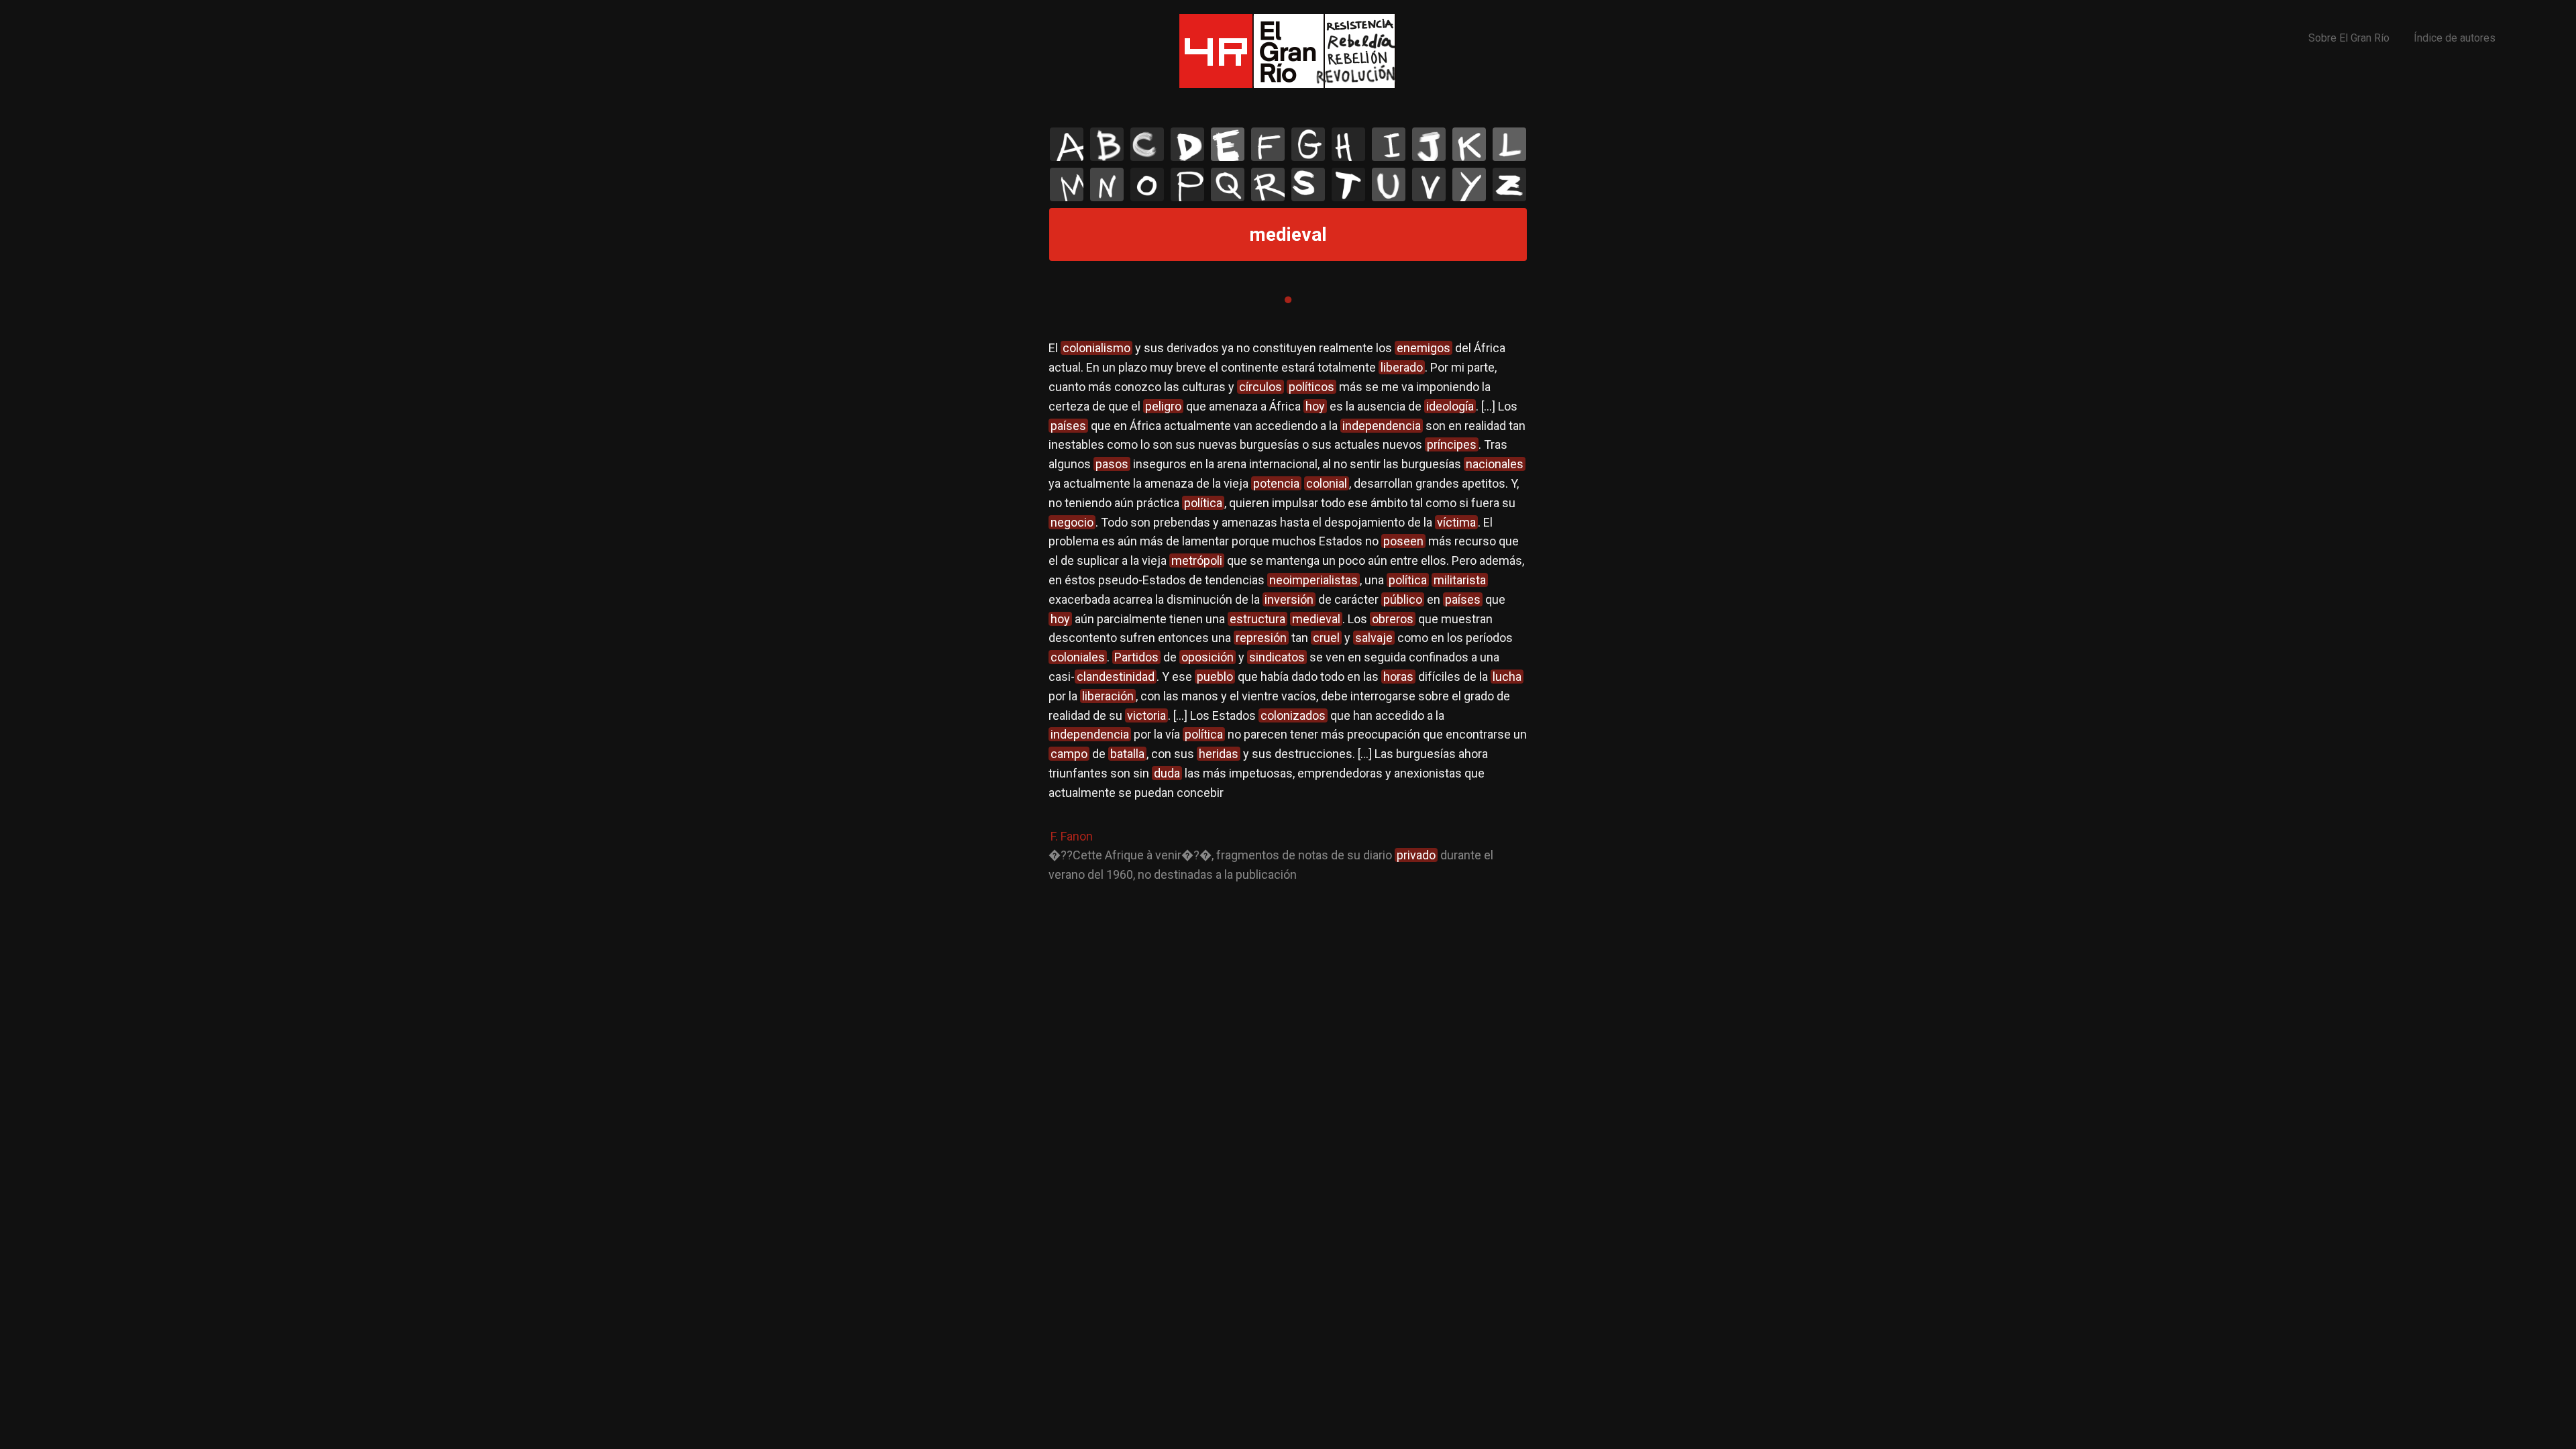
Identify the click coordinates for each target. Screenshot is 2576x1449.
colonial (1327, 483)
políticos (1311, 387)
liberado (1402, 367)
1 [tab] (1288, 300)
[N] (1107, 184)
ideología (1450, 406)
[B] (1107, 144)
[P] (1187, 184)
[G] (1308, 144)
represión (1261, 638)
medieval (1316, 619)
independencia (1382, 426)
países (1068, 426)
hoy (1315, 406)
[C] (1147, 144)
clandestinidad (1116, 677)
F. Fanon (1072, 836)
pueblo (1215, 677)
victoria (1146, 715)
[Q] (1228, 184)
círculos (1260, 387)
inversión (1289, 599)
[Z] (1509, 184)
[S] (1308, 184)
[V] (1429, 184)
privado (1416, 855)
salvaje (1374, 638)
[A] (1067, 144)
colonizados (1293, 715)
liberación (1108, 696)
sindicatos (1277, 657)
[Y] (1469, 184)
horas (1398, 677)
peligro (1163, 406)
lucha (1507, 677)
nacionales (1495, 464)
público (1403, 599)
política (1203, 503)
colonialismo (1096, 348)
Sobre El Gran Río (2349, 38)
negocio (1072, 522)
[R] (1268, 184)
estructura (1257, 619)
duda (1167, 773)
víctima (1456, 522)
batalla (1127, 754)
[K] (1469, 144)
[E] (1228, 144)
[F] (1268, 144)
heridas (1219, 754)
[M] (1067, 184)
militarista (1460, 580)
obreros (1393, 619)
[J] (1429, 144)
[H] (1348, 144)
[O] (1147, 184)
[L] (1509, 144)
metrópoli (1197, 560)
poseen (1403, 541)
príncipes (1452, 444)
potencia (1276, 483)
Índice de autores (2455, 38)
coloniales (1078, 657)
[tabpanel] (1288, 612)
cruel (1326, 638)
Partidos (1136, 657)
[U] (1389, 184)
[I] (1389, 144)
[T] (1348, 184)
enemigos (1424, 348)
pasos (1112, 464)
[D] (1187, 144)
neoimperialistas (1313, 580)
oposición (1207, 657)
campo (1069, 754)
